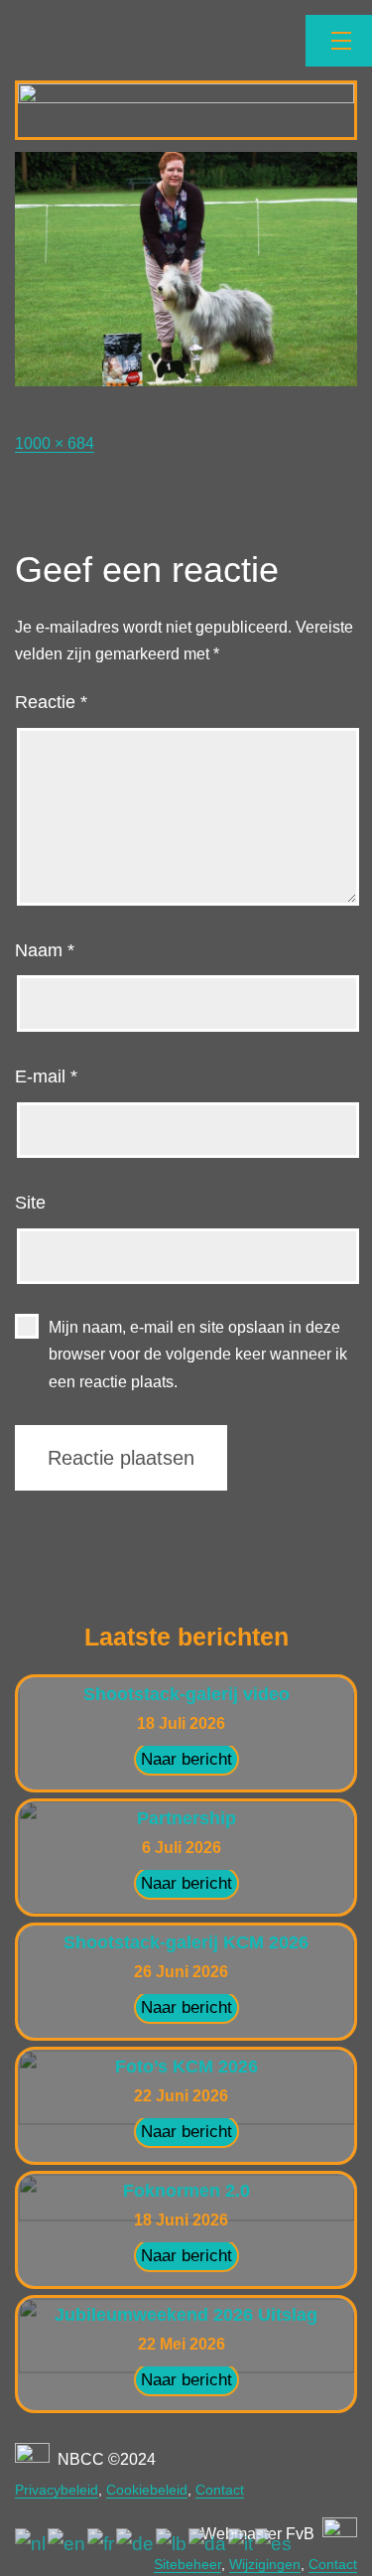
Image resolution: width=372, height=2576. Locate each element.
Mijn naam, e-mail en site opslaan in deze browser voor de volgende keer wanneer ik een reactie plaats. (198, 1354)
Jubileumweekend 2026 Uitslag (186, 2315)
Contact (220, 2490)
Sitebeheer (187, 2564)
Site (30, 1203)
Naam (45, 950)
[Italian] (242, 2544)
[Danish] (208, 2544)
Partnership (186, 1818)
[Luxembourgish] (172, 2544)
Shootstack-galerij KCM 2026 (186, 1942)
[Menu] (339, 41)
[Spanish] (274, 2544)
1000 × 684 (55, 443)
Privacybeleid (57, 2490)
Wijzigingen (265, 2564)
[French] (102, 2544)
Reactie (51, 702)
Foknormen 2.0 (186, 2191)
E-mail (46, 1076)
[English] (67, 2544)
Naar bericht (186, 1759)
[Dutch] (31, 2544)
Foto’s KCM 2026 (186, 2067)
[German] (136, 2544)
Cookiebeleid (147, 2490)
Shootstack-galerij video (186, 1694)
